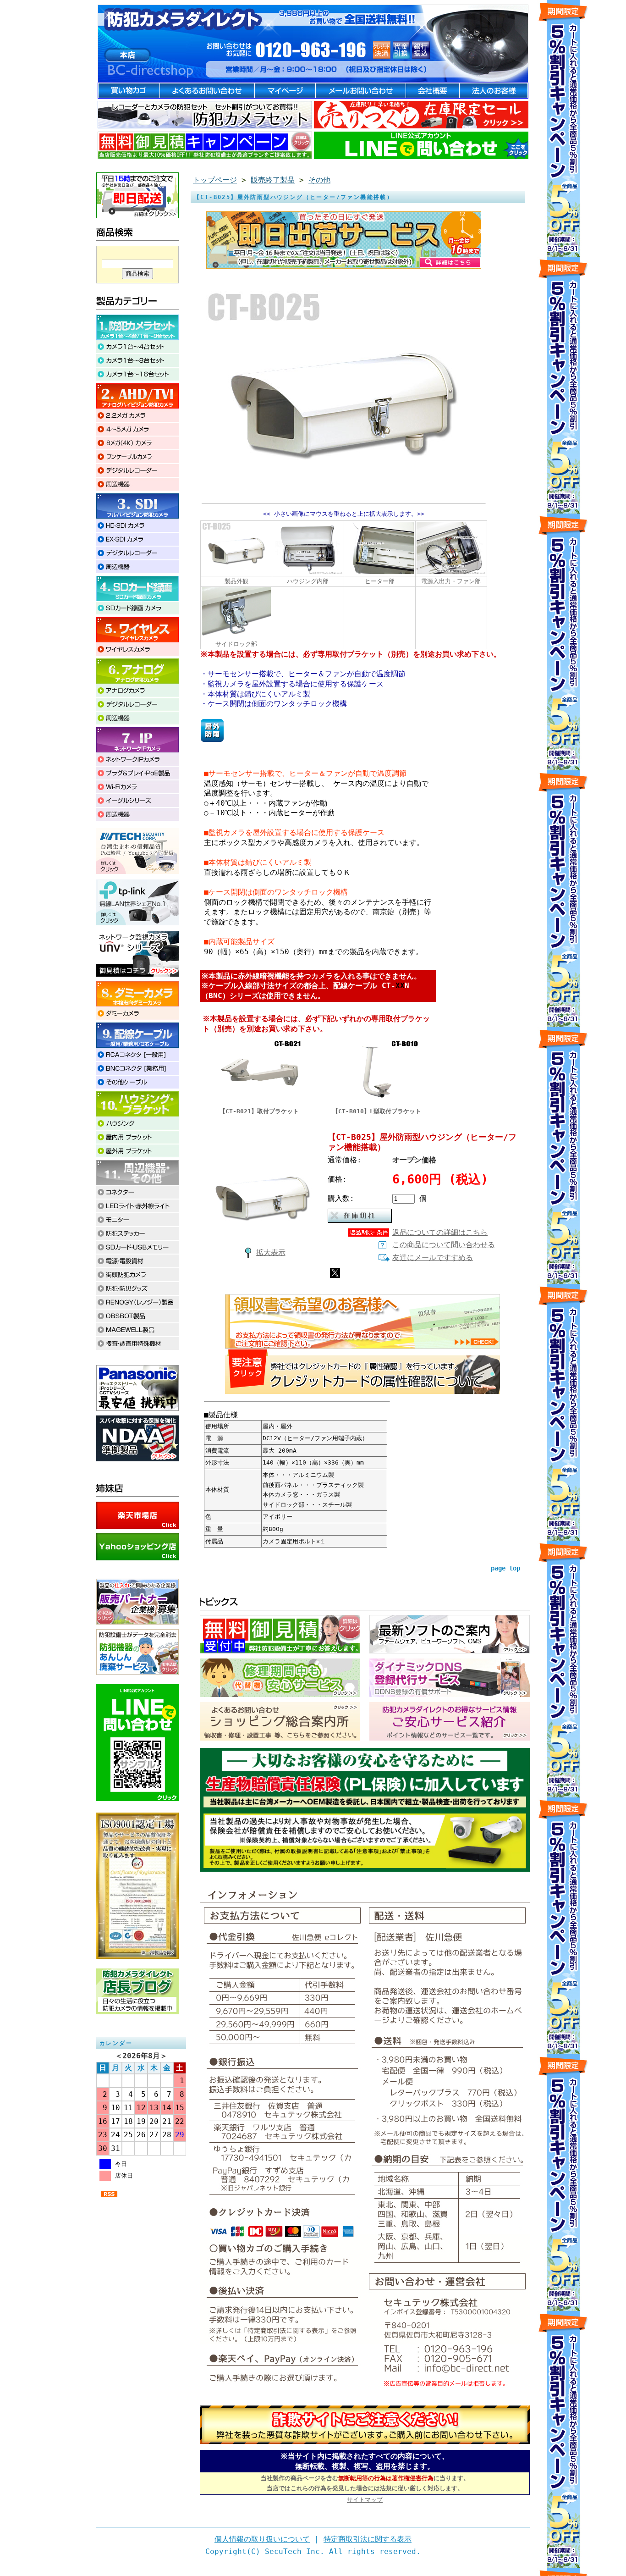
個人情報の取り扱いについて (262, 2539)
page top (505, 1568)
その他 (319, 180)
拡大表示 (271, 1252)
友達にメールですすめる (433, 1258)
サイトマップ (365, 2500)
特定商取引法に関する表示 (368, 2539)
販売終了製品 (273, 180)
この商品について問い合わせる (444, 1245)
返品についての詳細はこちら (440, 1232)
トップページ (215, 180)
